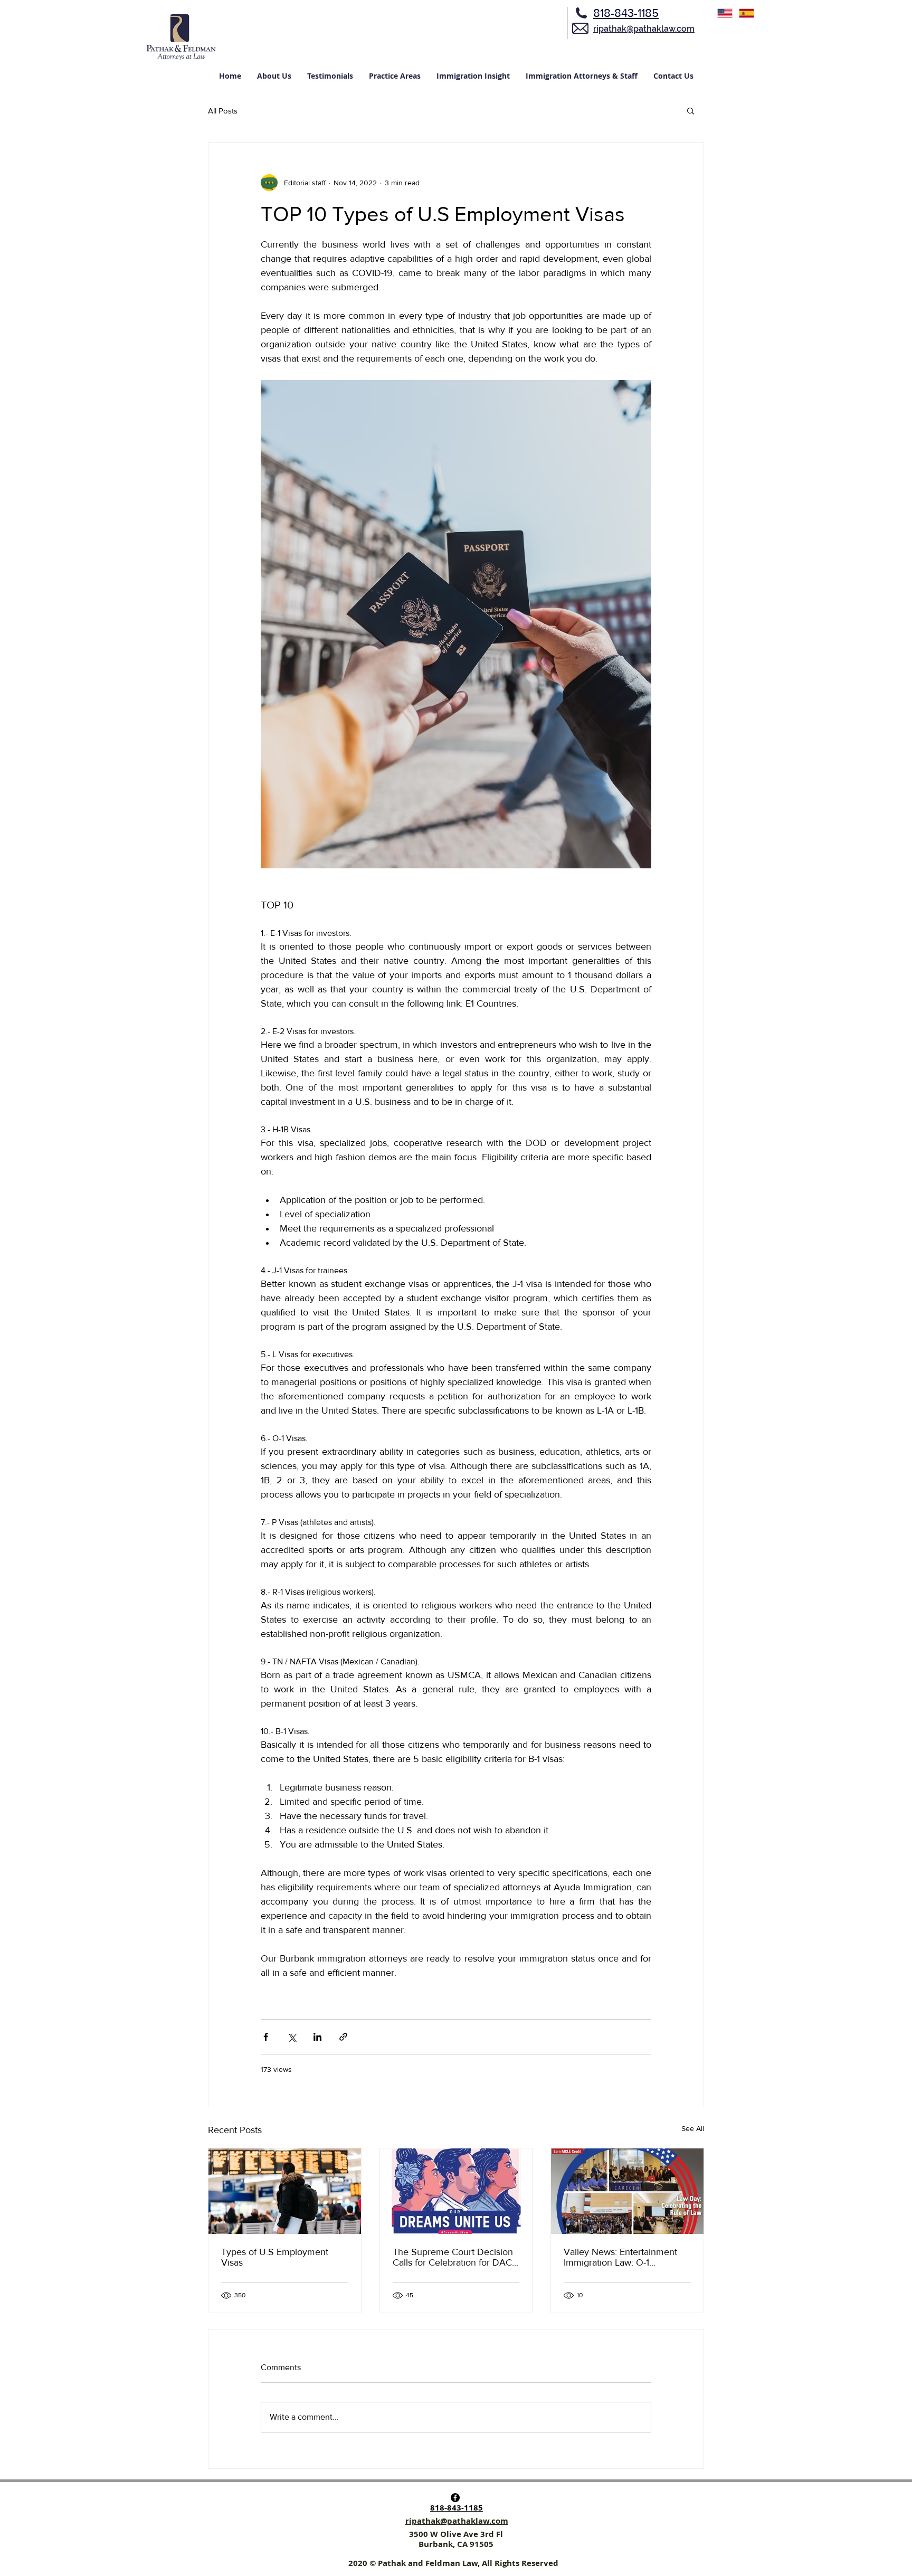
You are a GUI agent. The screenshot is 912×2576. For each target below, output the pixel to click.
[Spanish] (747, 13)
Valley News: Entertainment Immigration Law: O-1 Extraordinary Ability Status (620, 2257)
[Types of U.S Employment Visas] (285, 2191)
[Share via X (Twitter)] (292, 2037)
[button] (691, 110)
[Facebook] (455, 2498)
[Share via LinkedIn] (317, 2037)
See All (693, 2128)
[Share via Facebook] (266, 2037)
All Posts (223, 111)
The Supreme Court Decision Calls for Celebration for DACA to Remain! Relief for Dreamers (456, 2257)
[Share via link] (343, 2037)
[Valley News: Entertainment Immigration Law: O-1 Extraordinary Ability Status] (627, 2191)
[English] (725, 13)
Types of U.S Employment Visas (275, 2257)
